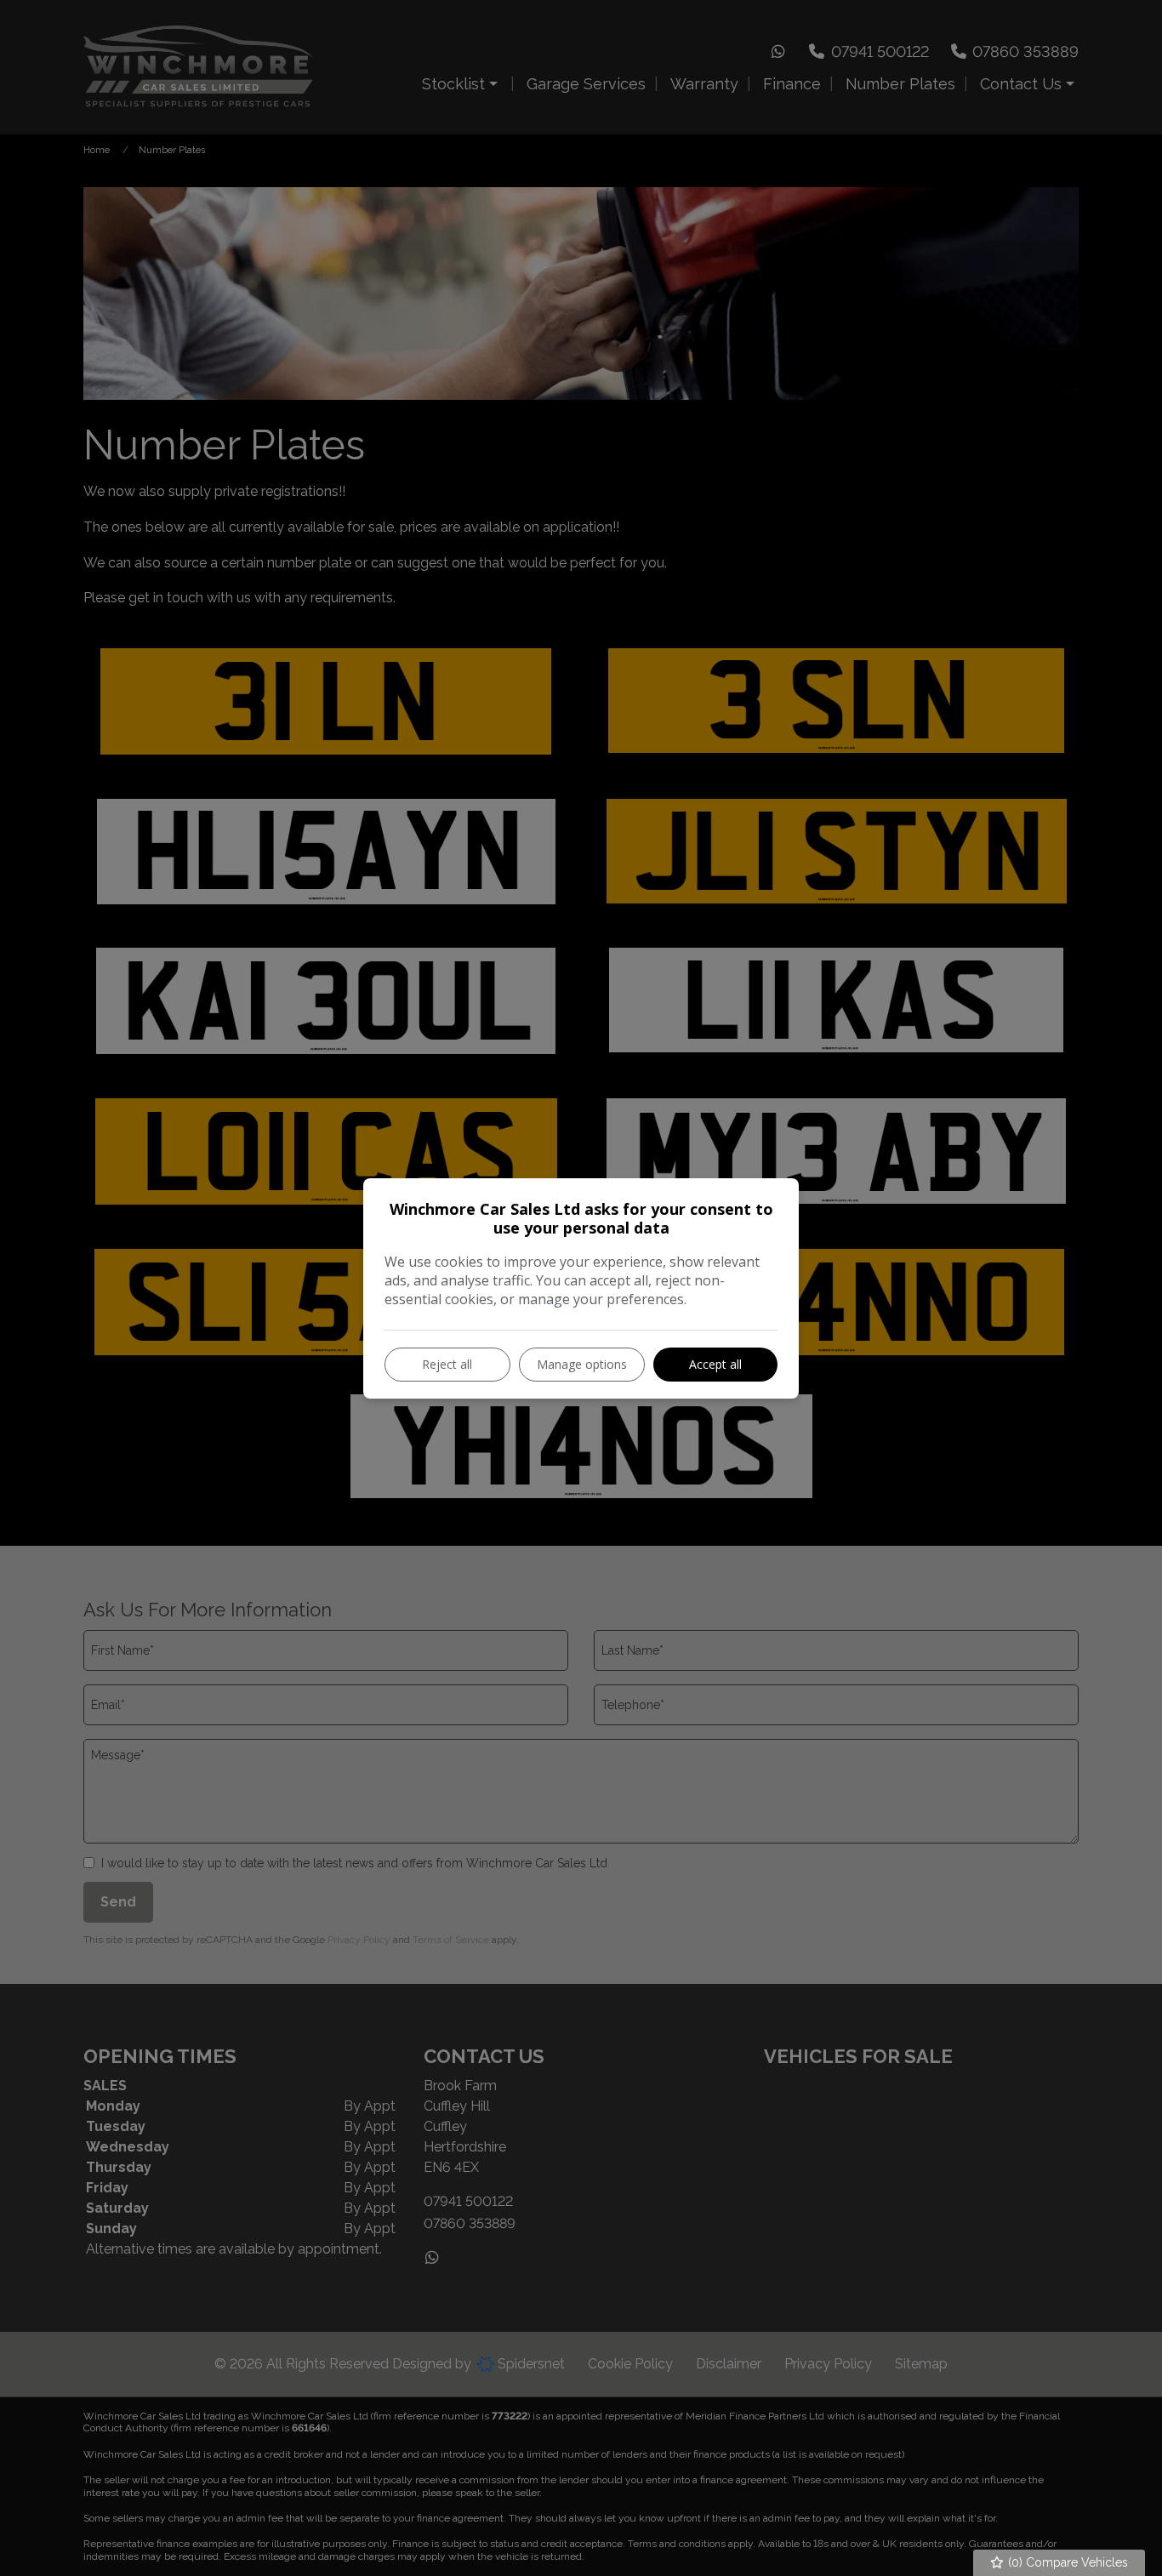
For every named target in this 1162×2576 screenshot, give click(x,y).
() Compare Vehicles (1066, 2562)
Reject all (447, 1364)
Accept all (715, 1364)
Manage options (582, 1364)
